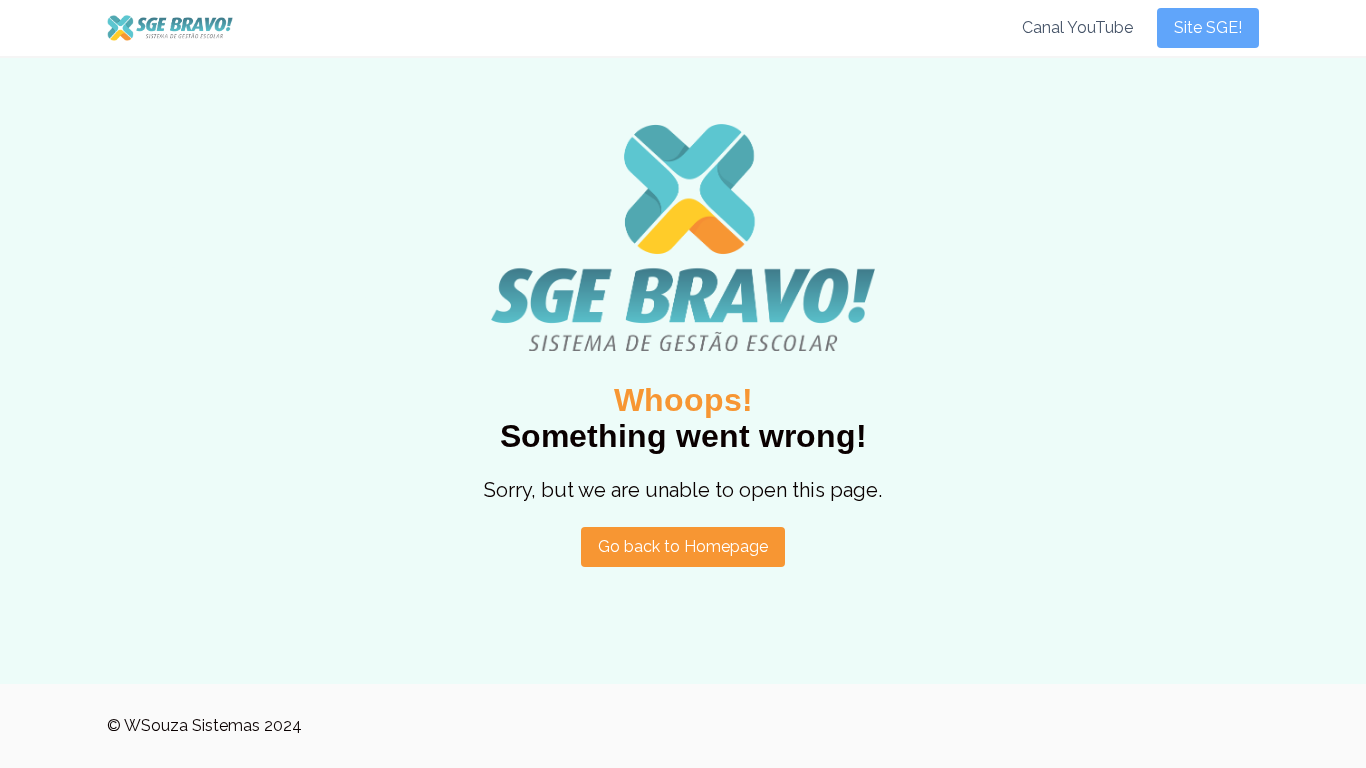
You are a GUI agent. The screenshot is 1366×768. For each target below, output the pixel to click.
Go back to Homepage (683, 546)
